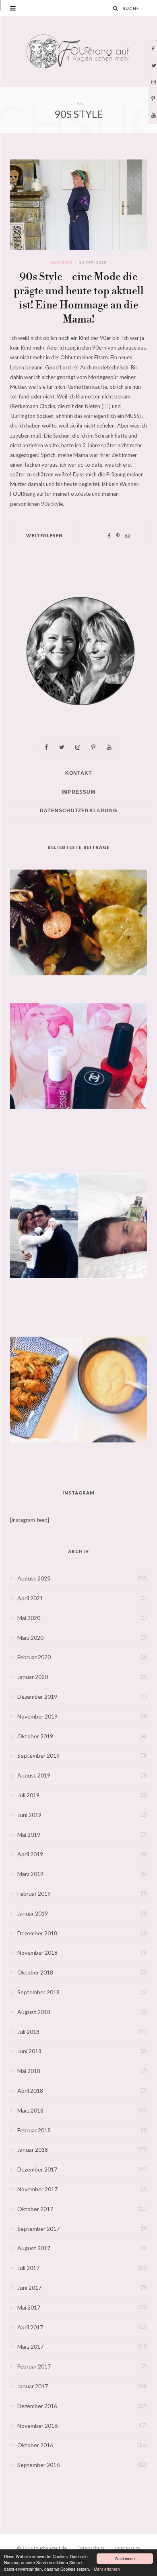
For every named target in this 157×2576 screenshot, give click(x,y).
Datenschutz (91, 2548)
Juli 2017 (28, 2268)
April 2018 (30, 2091)
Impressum (128, 2548)
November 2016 (37, 2426)
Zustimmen (125, 2558)
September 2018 (38, 1992)
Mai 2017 (29, 2307)
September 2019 (38, 1755)
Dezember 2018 (37, 1933)
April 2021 (30, 1598)
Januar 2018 (33, 2149)
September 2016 (38, 2465)
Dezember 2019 (37, 1697)
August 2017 (34, 2248)
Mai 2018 (29, 2071)
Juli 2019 (28, 1795)
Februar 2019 (34, 1894)
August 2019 (34, 1775)
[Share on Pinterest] (118, 536)
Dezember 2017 (37, 2169)
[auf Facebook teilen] (109, 536)
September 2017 (38, 2229)
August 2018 (34, 2012)
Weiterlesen (44, 536)
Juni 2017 (29, 2288)
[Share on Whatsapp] (127, 536)
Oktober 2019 (35, 1736)
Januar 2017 (33, 2386)
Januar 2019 (33, 1913)
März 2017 (30, 2346)
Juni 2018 (29, 2051)
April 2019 (30, 1854)
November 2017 (37, 2189)
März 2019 (30, 1874)
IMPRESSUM (78, 792)
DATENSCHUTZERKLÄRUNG (78, 811)
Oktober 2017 (35, 2209)
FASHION (61, 262)
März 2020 (30, 1638)
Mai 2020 (29, 1618)
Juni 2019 (29, 1815)
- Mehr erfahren (106, 2569)
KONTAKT (78, 773)
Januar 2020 (33, 1677)
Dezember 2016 (37, 2406)
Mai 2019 (29, 1835)
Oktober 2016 (35, 2445)
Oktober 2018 (35, 1972)
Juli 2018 (28, 2032)
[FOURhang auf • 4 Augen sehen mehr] (78, 51)
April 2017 (30, 2327)
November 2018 (37, 1952)
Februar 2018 (34, 2130)
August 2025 (34, 1578)
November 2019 (37, 1716)
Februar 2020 (34, 1657)
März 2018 (30, 2110)
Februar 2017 (34, 2366)
